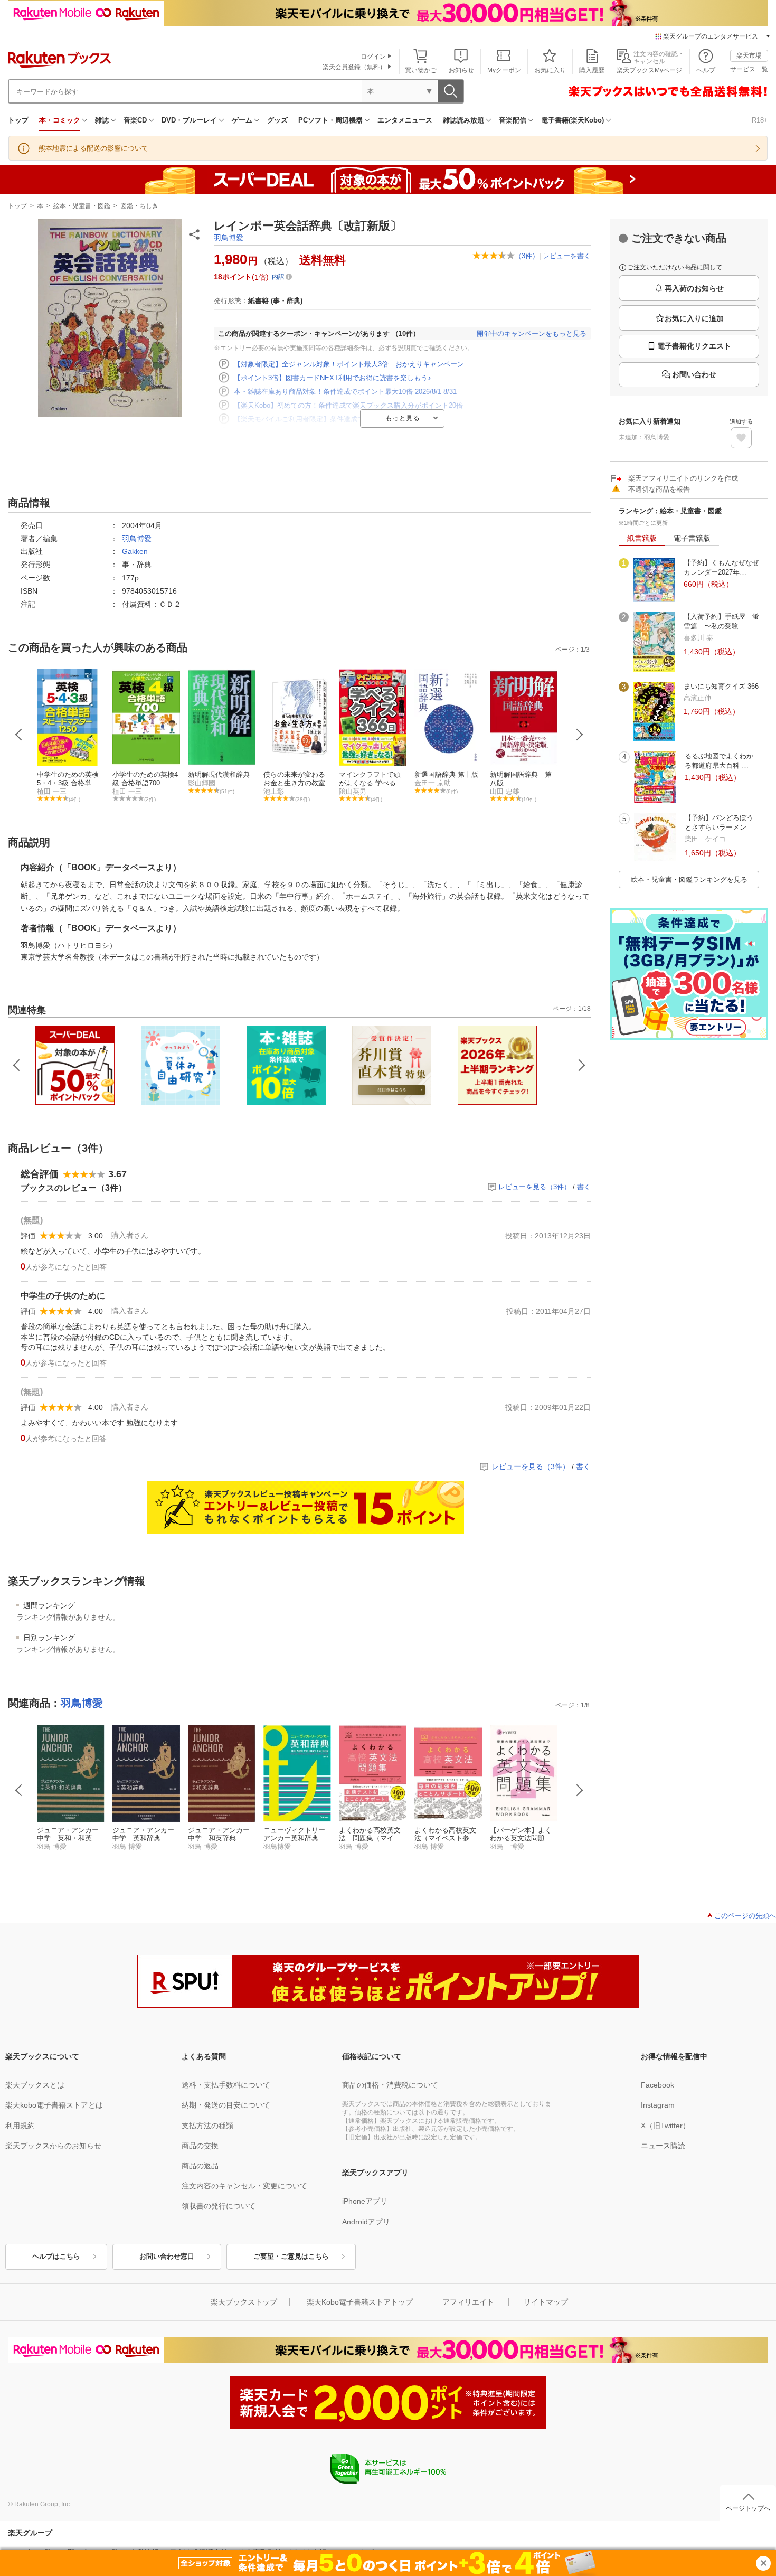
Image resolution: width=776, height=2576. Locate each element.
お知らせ (461, 70)
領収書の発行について (219, 2206)
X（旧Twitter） (665, 2126)
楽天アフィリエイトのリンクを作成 (683, 478)
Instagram (658, 2105)
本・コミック (60, 120)
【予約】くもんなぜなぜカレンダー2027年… (721, 567)
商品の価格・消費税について (390, 2085)
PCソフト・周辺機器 (330, 120)
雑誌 (102, 120)
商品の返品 (200, 2166)
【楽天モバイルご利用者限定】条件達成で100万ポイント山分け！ (335, 419)
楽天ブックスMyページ (649, 70)
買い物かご (421, 70)
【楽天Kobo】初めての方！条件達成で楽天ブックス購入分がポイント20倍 (348, 405)
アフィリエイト (468, 2302)
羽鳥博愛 (229, 238)
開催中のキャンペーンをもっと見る (532, 333)
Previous (19, 735)
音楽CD (135, 120)
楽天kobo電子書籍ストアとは (54, 2105)
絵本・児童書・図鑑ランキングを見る (689, 880)
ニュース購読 (663, 2146)
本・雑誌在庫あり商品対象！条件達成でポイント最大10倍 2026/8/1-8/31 (345, 392)
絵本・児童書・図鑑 (82, 206)
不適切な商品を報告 (659, 489)
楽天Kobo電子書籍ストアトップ (360, 2302)
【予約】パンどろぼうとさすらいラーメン (719, 822)
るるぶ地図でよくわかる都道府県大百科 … (719, 761)
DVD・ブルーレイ (189, 120)
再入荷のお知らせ (694, 288)
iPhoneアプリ (365, 2201)
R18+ (760, 120)
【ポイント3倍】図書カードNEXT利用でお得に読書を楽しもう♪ (333, 378)
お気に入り (550, 70)
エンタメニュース (405, 120)
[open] (741, 438)
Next (580, 735)
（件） (527, 256)
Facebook (657, 2085)
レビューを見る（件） (534, 1187)
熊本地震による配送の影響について (93, 148)
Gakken (135, 551)
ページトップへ (748, 2508)
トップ (18, 120)
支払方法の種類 (207, 2126)
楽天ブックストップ (244, 2302)
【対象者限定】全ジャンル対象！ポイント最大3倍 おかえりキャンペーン (349, 364)
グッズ (277, 120)
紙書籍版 (642, 538)
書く (584, 1187)
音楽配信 (513, 120)
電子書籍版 (692, 538)
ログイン (373, 57)
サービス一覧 (749, 69)
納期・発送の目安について (226, 2105)
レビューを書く (567, 256)
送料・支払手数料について (226, 2085)
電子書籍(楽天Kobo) (572, 120)
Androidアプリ (366, 2222)
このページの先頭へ (745, 1916)
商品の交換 (200, 2146)
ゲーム (242, 120)
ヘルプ (706, 70)
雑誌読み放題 (463, 120)
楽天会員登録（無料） (354, 67)
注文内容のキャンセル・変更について (244, 2186)
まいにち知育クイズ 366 (721, 686)
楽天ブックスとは (35, 2085)
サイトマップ (546, 2302)
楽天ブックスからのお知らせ (53, 2146)
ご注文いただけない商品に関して (675, 267)
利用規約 (20, 2126)
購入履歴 (592, 70)
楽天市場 (749, 55)
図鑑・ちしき (139, 206)
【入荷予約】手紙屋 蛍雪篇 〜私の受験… (721, 621)
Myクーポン (504, 70)
